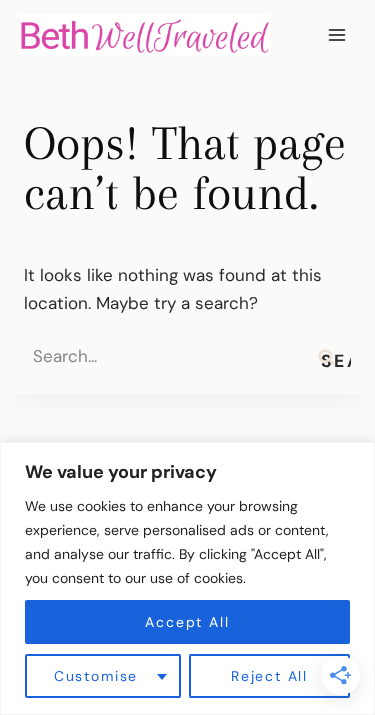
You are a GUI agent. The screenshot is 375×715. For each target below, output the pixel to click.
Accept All (187, 622)
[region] (187, 578)
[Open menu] (336, 34)
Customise (96, 676)
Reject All (269, 676)
